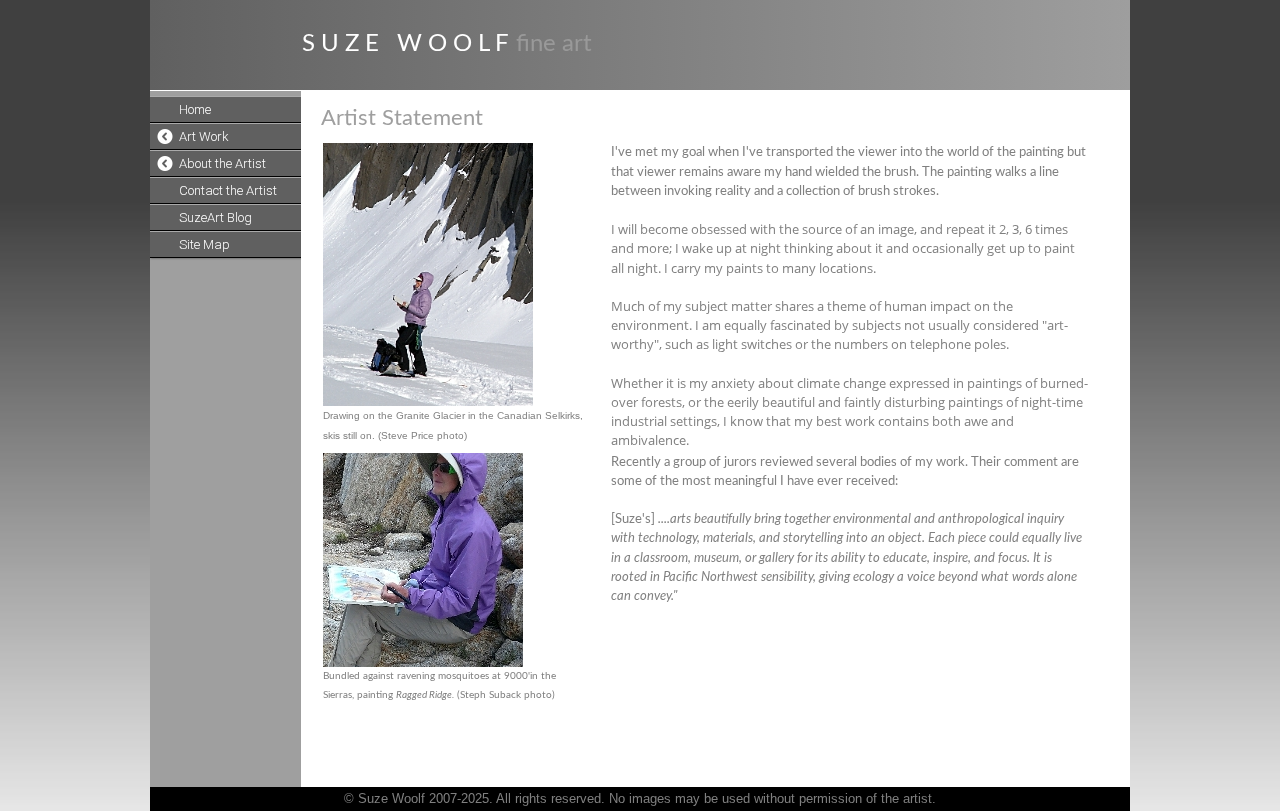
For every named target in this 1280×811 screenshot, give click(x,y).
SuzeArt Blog (215, 217)
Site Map (204, 244)
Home (195, 109)
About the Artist (222, 163)
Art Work (204, 136)
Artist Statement (402, 118)
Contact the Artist (228, 190)
